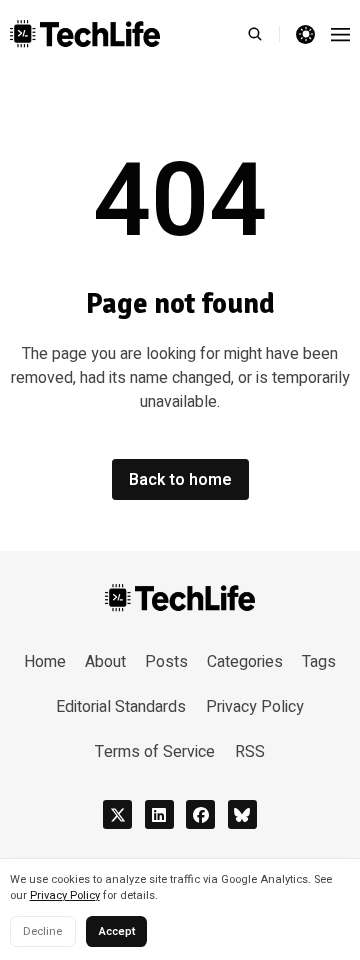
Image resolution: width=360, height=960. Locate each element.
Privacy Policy (65, 895)
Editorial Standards (121, 707)
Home (45, 662)
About (105, 662)
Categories (245, 662)
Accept (117, 931)
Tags (319, 662)
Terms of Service (155, 752)
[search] (263, 34)
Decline (42, 931)
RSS (250, 752)
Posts (166, 662)
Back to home (180, 480)
